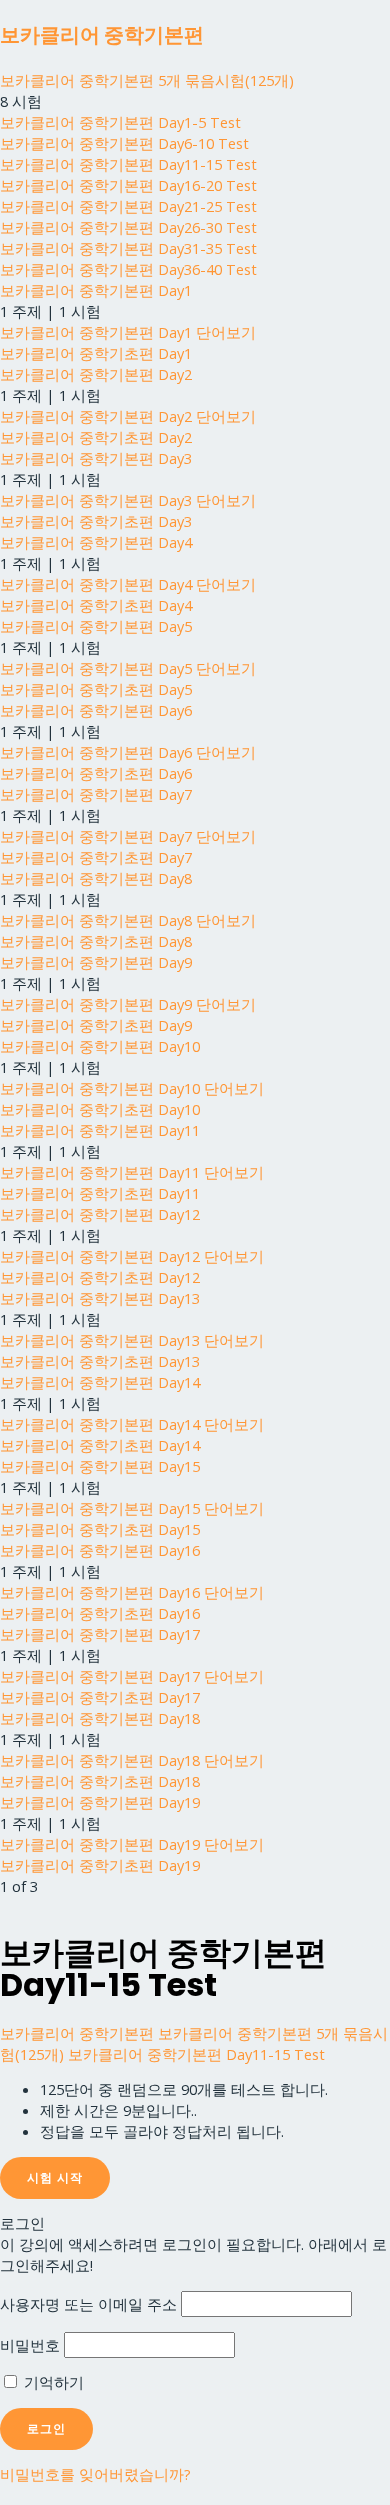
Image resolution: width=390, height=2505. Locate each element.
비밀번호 (30, 2345)
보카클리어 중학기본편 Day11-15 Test (196, 2054)
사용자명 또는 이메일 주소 (88, 2304)
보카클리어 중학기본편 (102, 35)
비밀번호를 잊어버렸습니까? (95, 2474)
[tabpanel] (195, 2110)
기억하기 (52, 2382)
